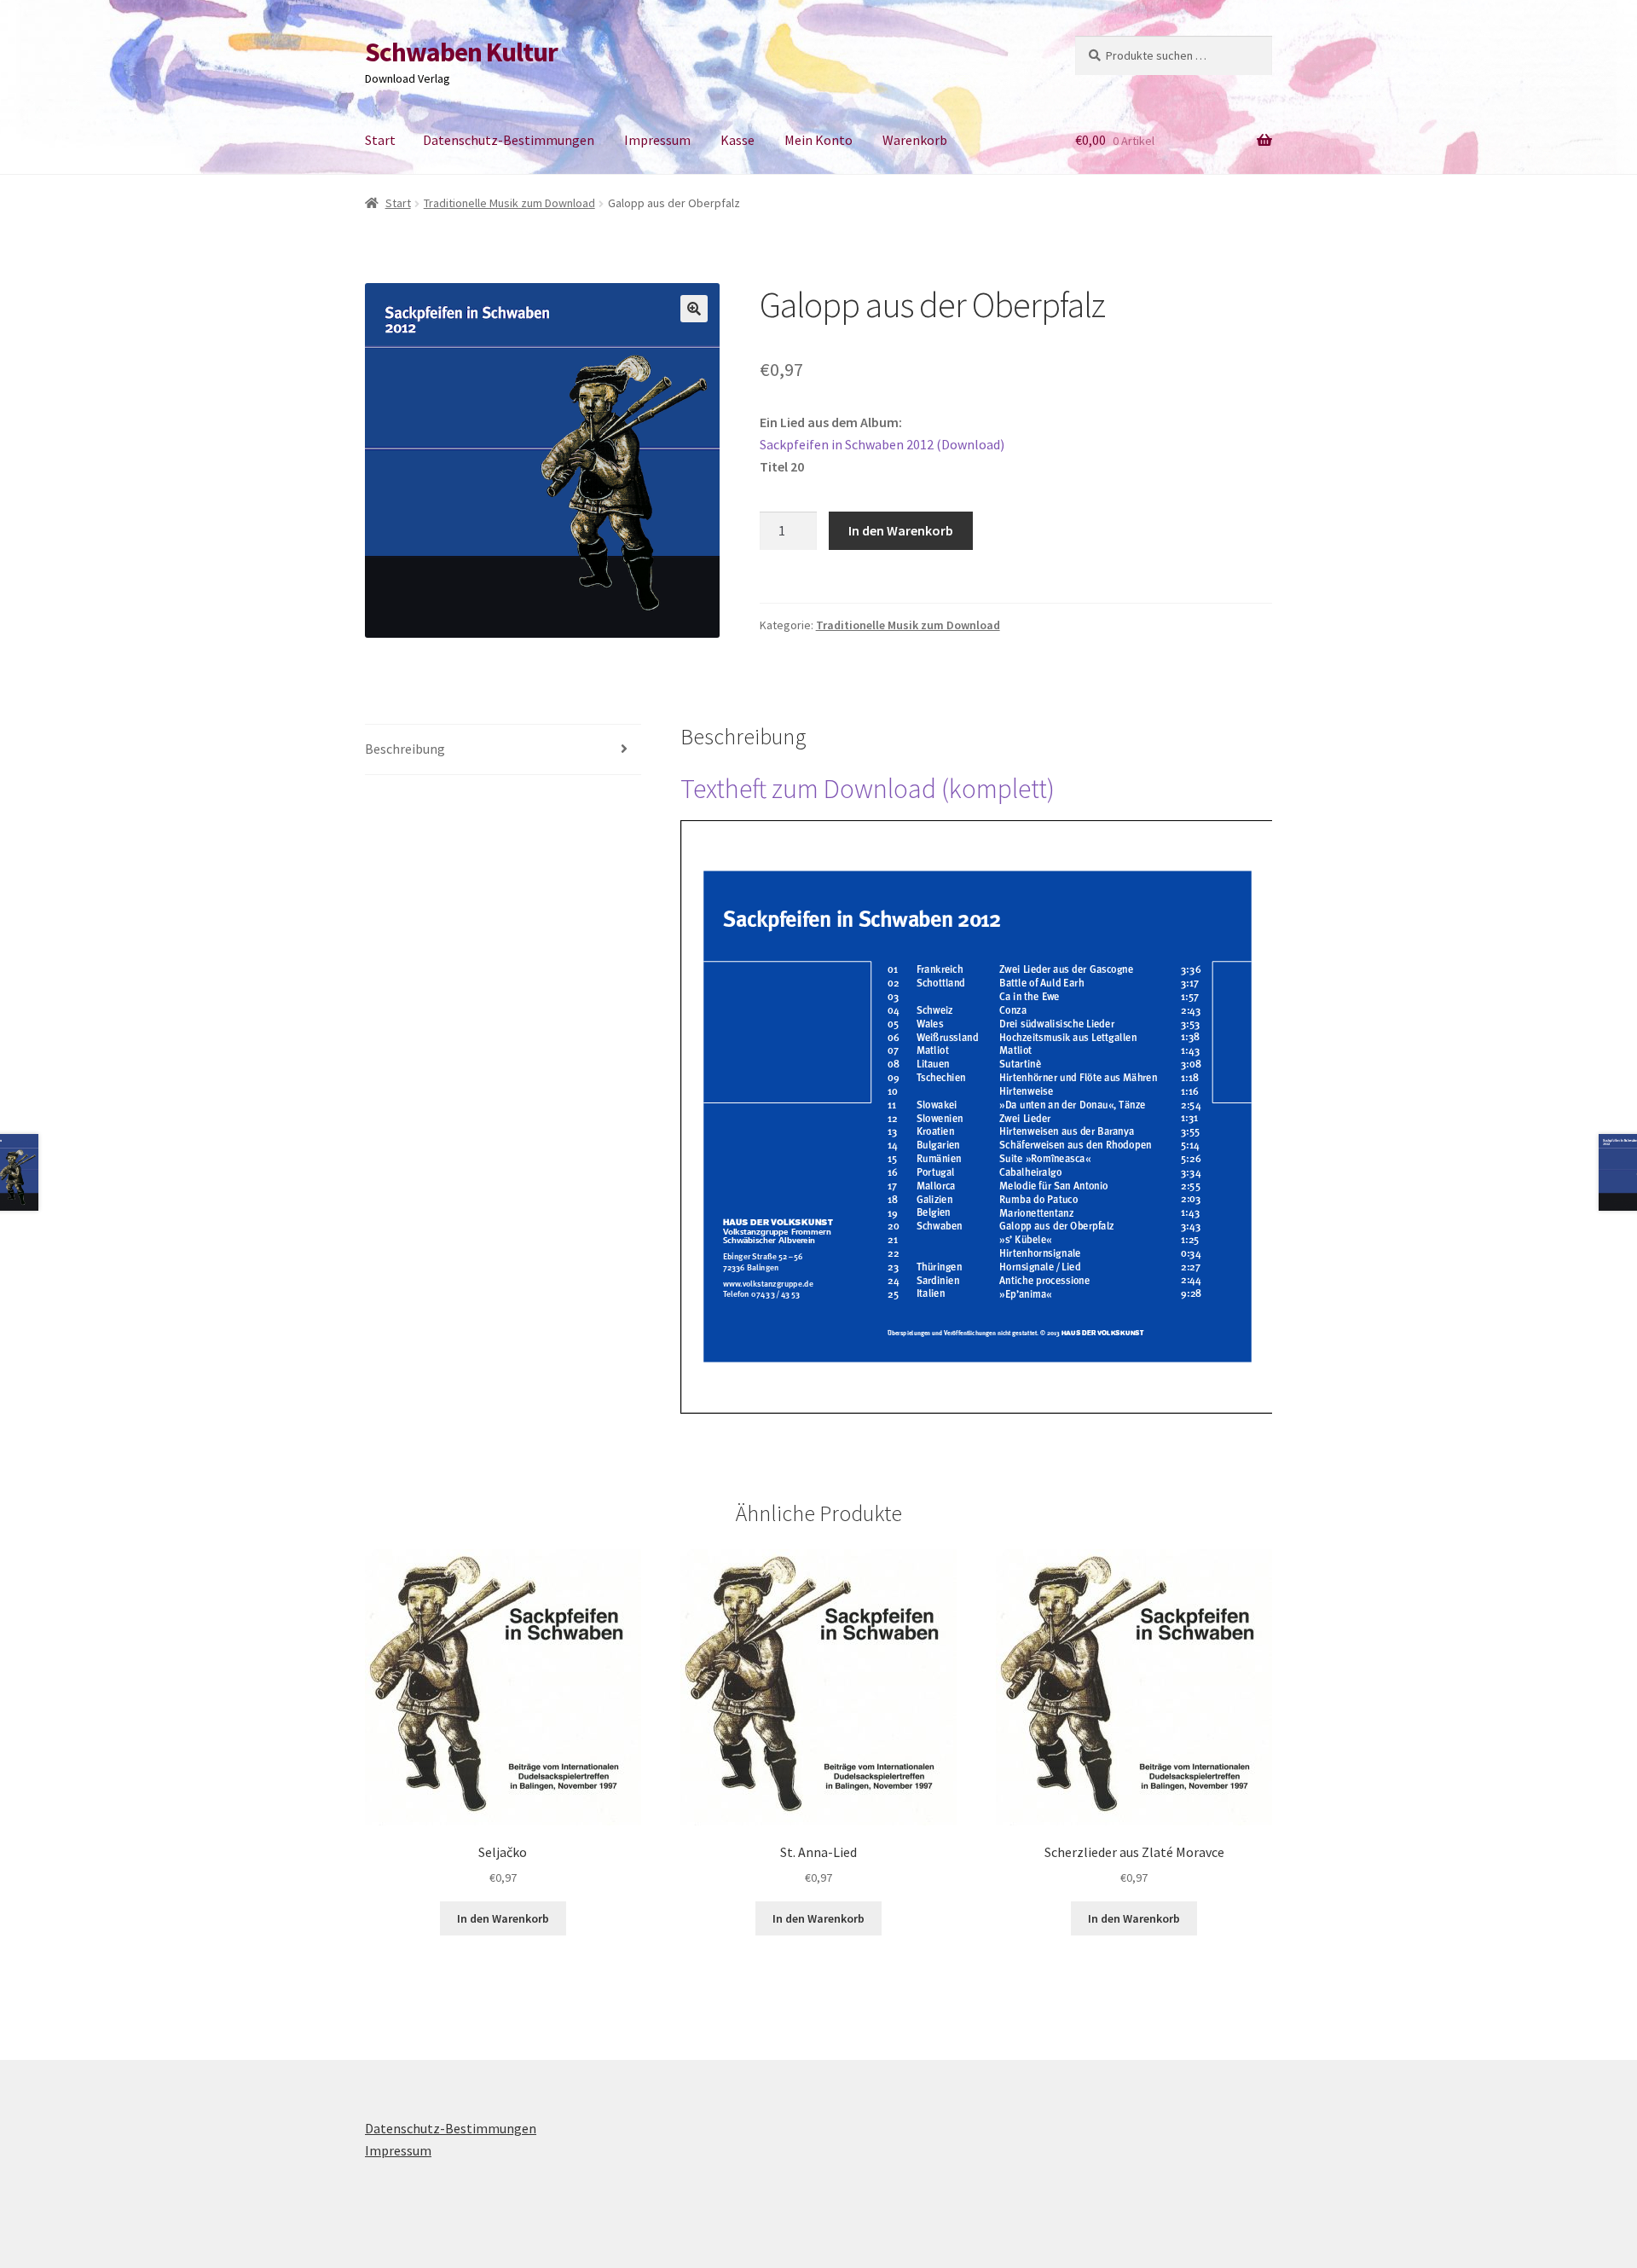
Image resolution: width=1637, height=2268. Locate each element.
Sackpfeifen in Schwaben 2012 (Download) (882, 444)
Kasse (738, 140)
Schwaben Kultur (461, 52)
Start (380, 140)
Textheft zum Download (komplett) (868, 789)
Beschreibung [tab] (405, 749)
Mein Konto (818, 140)
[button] (694, 309)
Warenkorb (915, 140)
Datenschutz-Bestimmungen (509, 140)
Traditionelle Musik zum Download (509, 203)
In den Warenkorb (901, 530)
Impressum (657, 140)
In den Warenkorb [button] (503, 1918)
